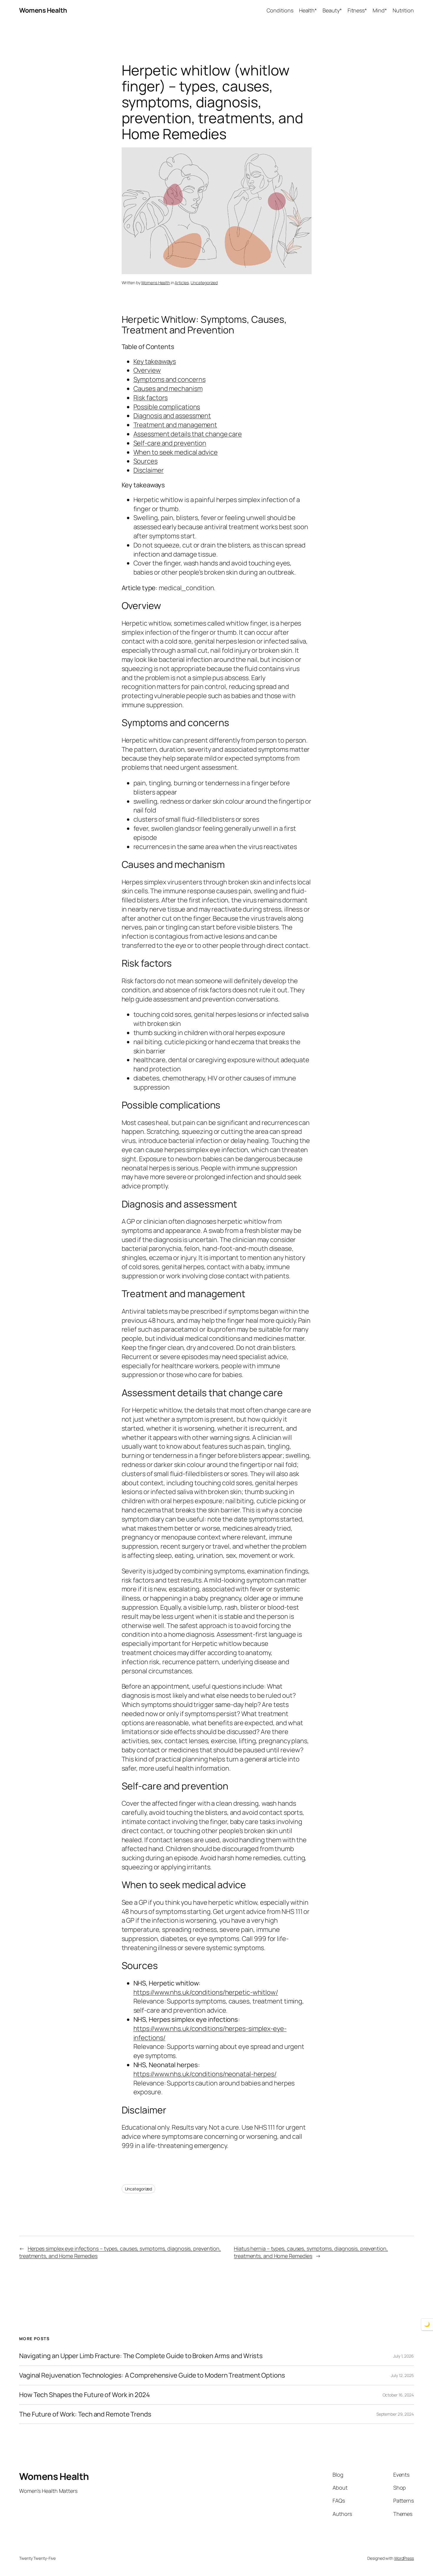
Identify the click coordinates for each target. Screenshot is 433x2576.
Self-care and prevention (170, 443)
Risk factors (151, 398)
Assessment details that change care (188, 434)
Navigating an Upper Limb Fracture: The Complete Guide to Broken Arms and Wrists (141, 2356)
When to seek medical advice (176, 452)
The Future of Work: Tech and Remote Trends (85, 2414)
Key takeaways (155, 361)
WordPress (404, 2558)
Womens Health (43, 10)
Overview (147, 370)
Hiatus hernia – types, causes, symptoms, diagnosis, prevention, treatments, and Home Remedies (311, 2252)
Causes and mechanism (168, 389)
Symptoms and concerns (170, 379)
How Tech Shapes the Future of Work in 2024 (85, 2395)
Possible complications (167, 407)
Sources (146, 461)
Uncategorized (204, 283)
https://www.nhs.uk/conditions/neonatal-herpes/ (205, 2074)
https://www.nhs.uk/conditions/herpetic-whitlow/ (206, 1992)
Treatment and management (175, 425)
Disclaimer (149, 470)
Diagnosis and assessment (172, 416)
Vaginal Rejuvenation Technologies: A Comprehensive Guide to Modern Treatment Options (152, 2375)
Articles (182, 283)
